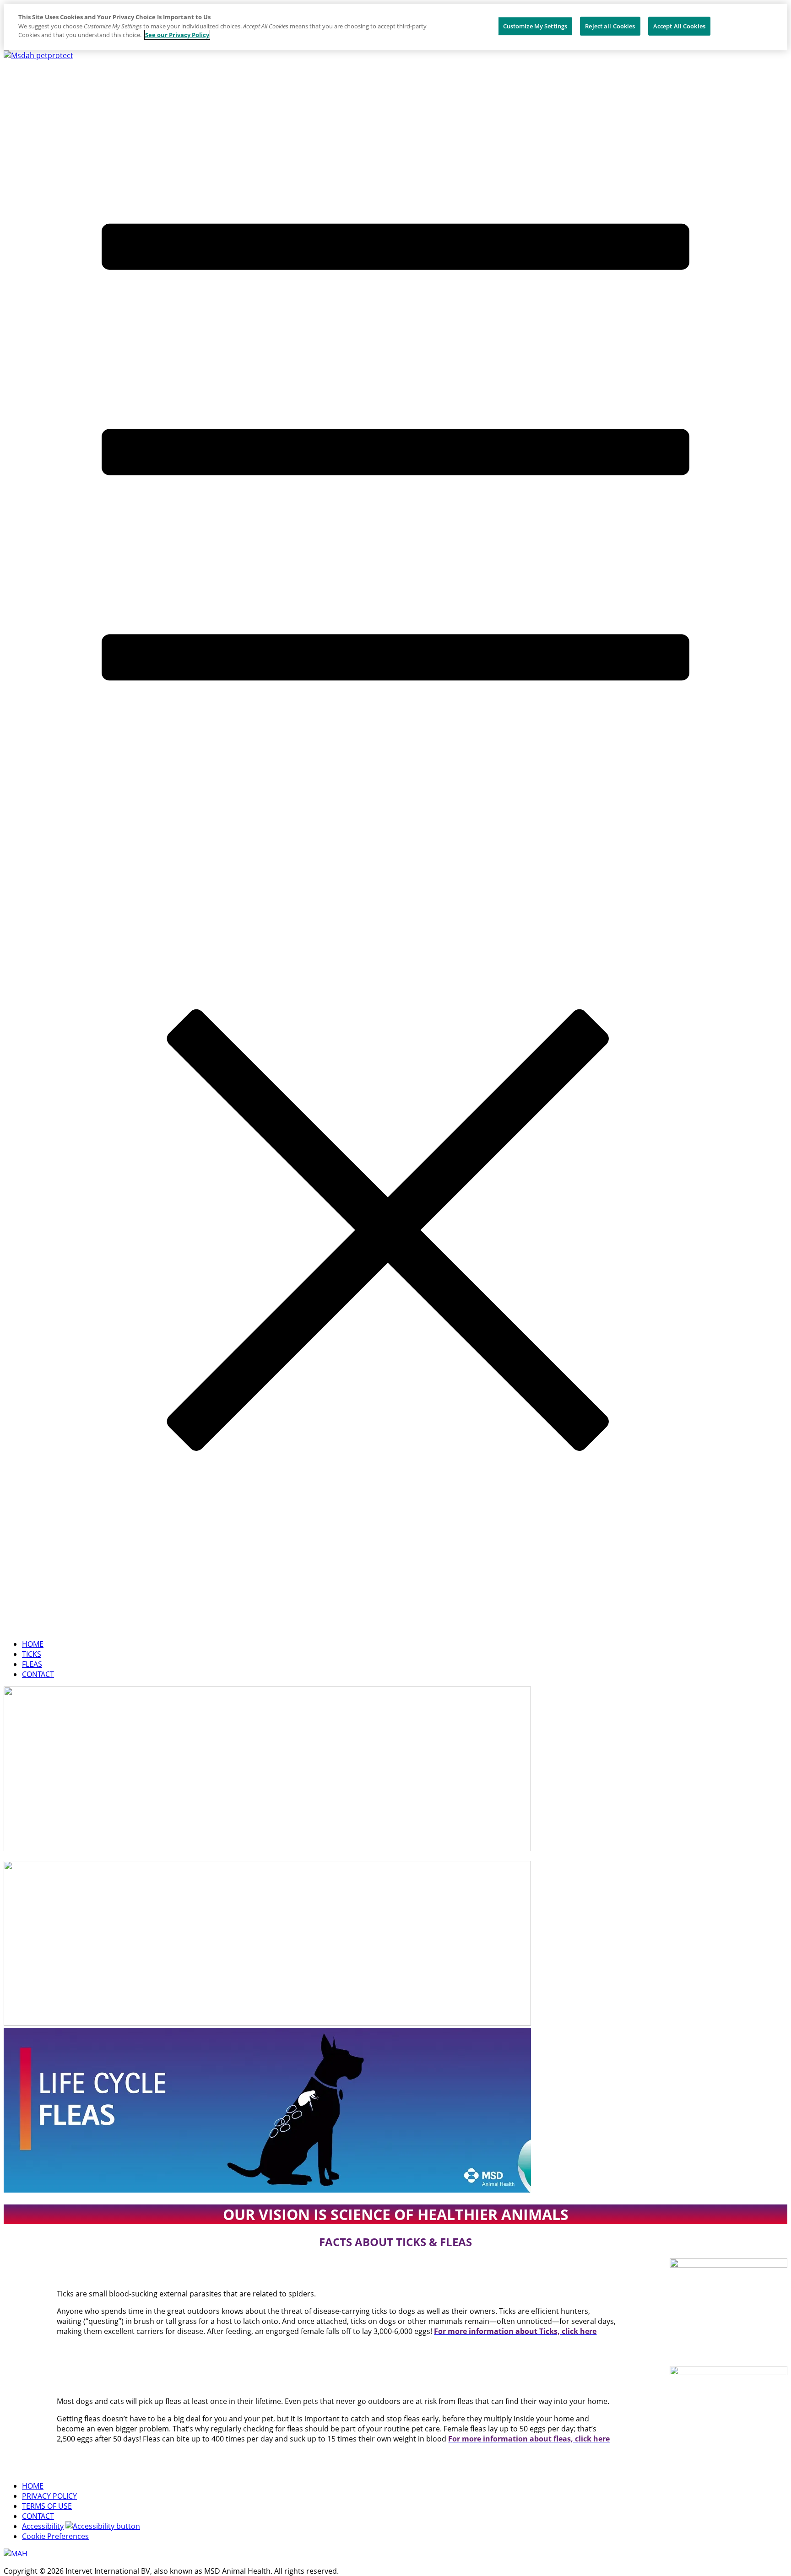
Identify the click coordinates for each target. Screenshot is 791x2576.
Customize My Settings (535, 26)
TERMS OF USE (47, 2506)
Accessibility (43, 2526)
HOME (33, 1644)
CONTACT (38, 1674)
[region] (395, 27)
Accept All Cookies (679, 26)
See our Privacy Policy (177, 35)
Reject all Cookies (610, 26)
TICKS (32, 1654)
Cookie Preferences (55, 2536)
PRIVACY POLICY (49, 2496)
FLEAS (32, 1664)
